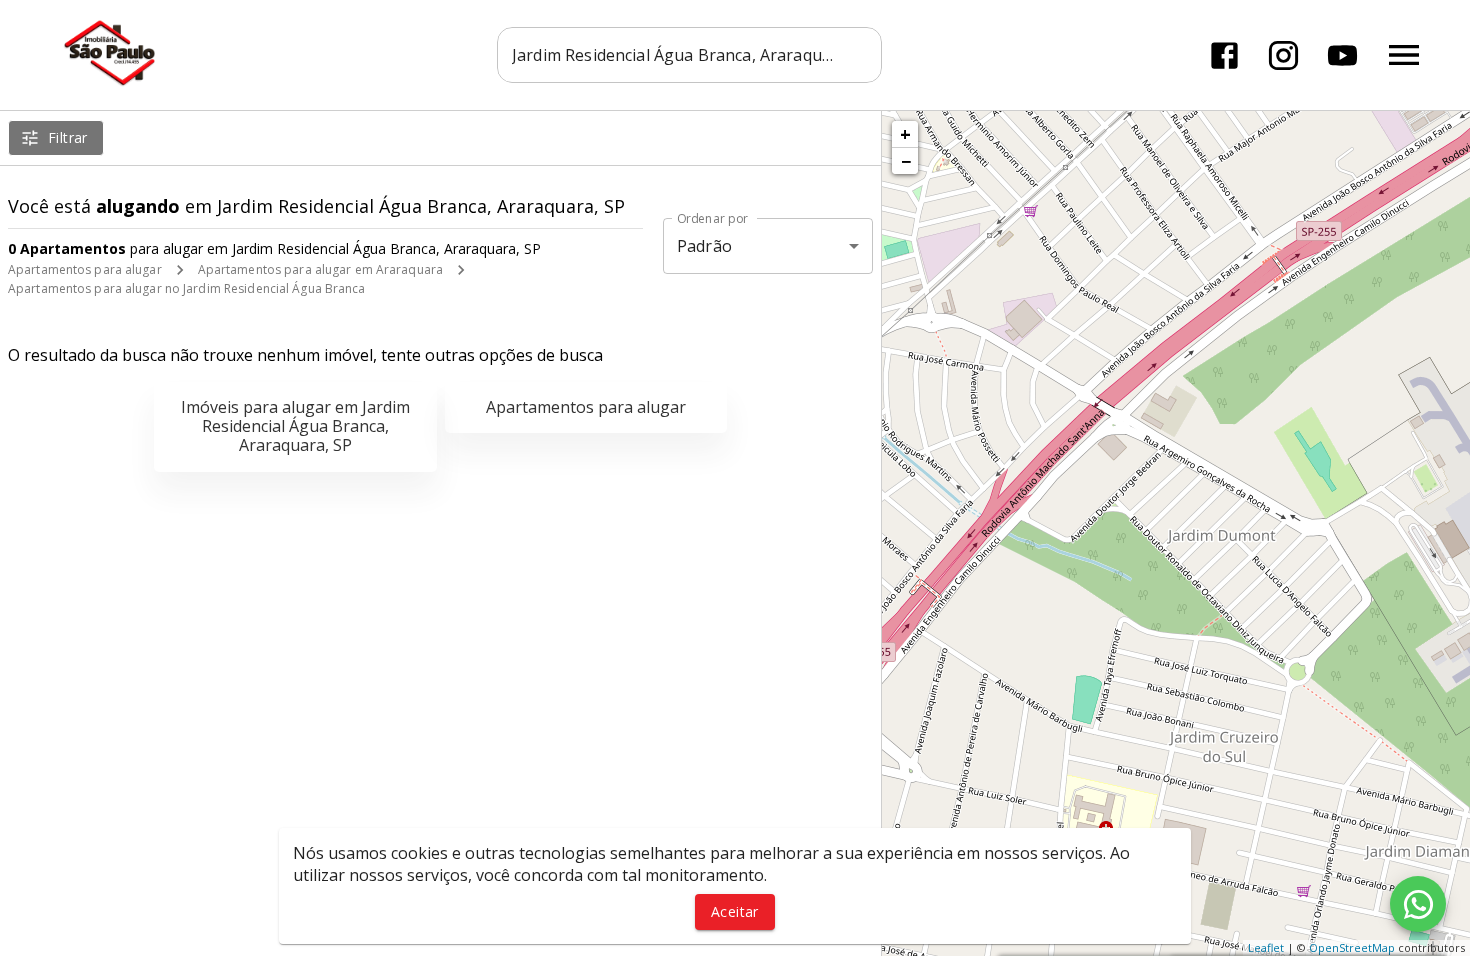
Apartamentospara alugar (586, 407)
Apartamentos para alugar (85, 269)
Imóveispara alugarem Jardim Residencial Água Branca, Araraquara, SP (295, 426)
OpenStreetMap (1352, 947)
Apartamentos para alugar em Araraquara (320, 269)
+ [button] (905, 134)
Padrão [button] (704, 246)
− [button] (906, 161)
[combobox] (689, 55)
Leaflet (1266, 947)
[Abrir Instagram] (1283, 55)
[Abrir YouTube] (1342, 55)
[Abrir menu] (1404, 55)
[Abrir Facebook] (1224, 55)
